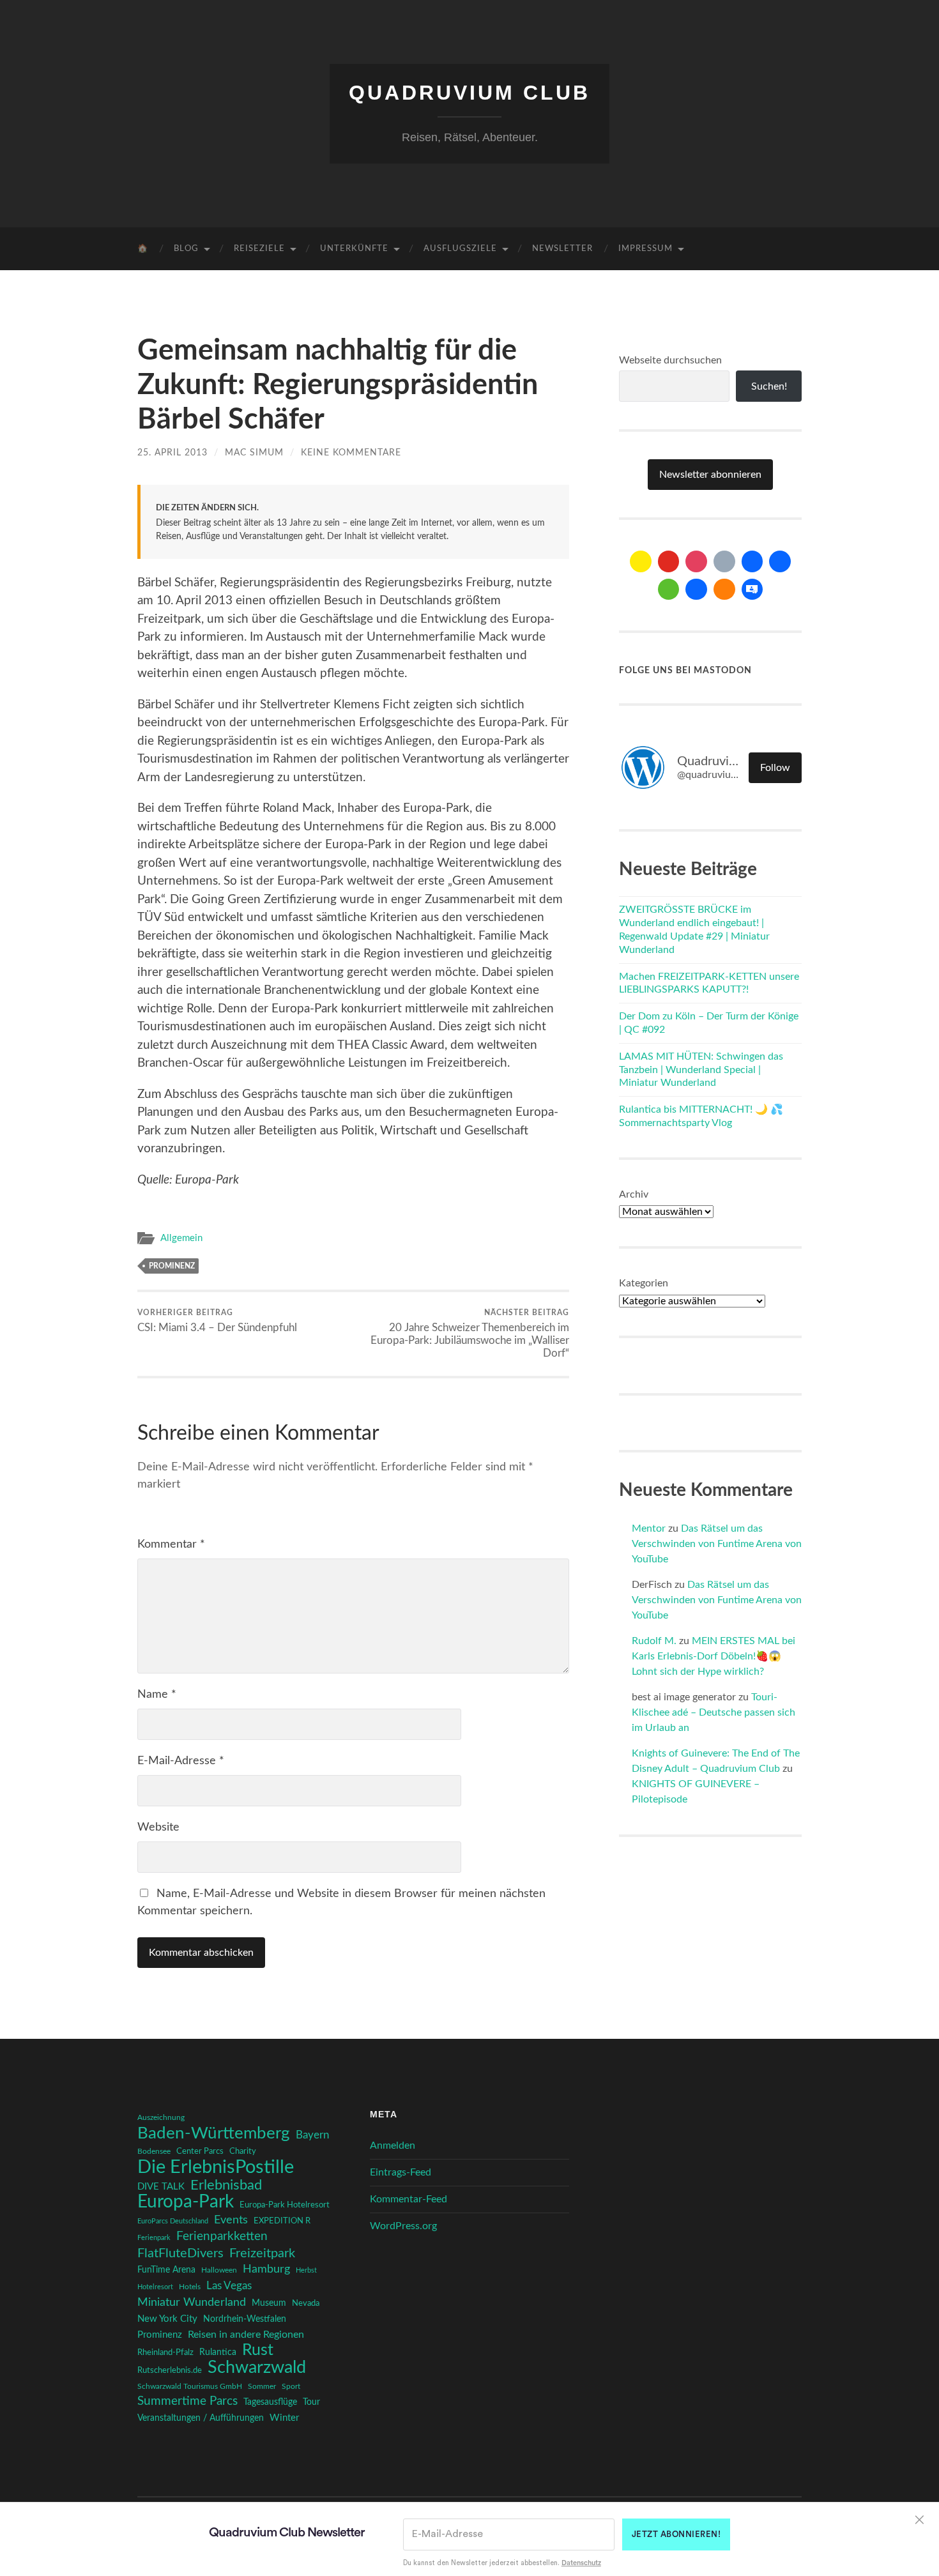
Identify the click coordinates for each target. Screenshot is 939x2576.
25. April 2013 (172, 453)
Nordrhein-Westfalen (245, 2319)
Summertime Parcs (187, 2401)
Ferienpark (154, 2238)
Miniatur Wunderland (192, 2302)
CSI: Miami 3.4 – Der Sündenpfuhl (217, 1321)
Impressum (645, 249)
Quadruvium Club (469, 93)
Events (231, 2220)
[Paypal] (696, 590)
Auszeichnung (161, 2118)
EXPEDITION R (282, 2221)
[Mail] (641, 561)
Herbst (306, 2270)
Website (158, 1827)
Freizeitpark (262, 2253)
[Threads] (724, 561)
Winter (284, 2418)
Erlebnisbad (226, 2185)
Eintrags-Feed (401, 2172)
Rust (258, 2351)
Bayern (312, 2135)
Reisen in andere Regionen (246, 2335)
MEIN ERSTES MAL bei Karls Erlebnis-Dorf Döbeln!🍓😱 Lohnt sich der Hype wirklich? (714, 1656)
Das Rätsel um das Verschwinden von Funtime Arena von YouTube (717, 1544)
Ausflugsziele (460, 249)
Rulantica (218, 2352)
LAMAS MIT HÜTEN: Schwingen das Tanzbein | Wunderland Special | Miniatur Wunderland (701, 1070)
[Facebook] (752, 561)
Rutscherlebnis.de (170, 2370)
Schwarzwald (257, 2368)
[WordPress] (724, 590)
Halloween (219, 2270)
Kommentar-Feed (408, 2199)
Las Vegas (229, 2286)
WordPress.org (403, 2226)
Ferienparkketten (222, 2237)
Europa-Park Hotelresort (285, 2205)
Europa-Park (186, 2202)
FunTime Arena (166, 2270)
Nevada (306, 2303)
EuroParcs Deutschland (173, 2221)
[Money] (752, 590)
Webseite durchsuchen (670, 360)
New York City (167, 2319)
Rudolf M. (654, 1641)
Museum (269, 2303)
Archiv (634, 1194)
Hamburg (266, 2269)
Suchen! (769, 386)
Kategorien (644, 1283)
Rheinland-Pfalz (165, 2352)
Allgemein (181, 1238)
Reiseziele (259, 249)
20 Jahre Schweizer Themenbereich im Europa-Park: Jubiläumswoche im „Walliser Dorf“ (470, 1334)
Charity (243, 2151)
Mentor (649, 1528)
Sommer (262, 2386)
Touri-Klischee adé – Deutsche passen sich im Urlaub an (714, 1712)
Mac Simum (254, 453)
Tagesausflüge (270, 2402)
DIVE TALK (161, 2187)
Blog (186, 249)
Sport (291, 2386)
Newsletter (562, 249)
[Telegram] (780, 561)
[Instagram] (696, 561)
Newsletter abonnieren (710, 475)
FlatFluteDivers (180, 2253)
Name (157, 1695)
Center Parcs (200, 2152)
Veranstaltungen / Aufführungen (201, 2418)
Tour (311, 2402)
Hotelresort (155, 2287)
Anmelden (393, 2145)
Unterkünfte (354, 249)
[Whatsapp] (669, 590)
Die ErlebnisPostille (216, 2167)
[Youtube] (669, 561)
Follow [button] (775, 768)
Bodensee (154, 2152)
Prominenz (172, 1266)
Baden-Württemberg (214, 2133)
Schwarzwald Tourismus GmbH (190, 2386)
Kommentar (171, 1544)
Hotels (190, 2287)
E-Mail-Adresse (181, 1761)
